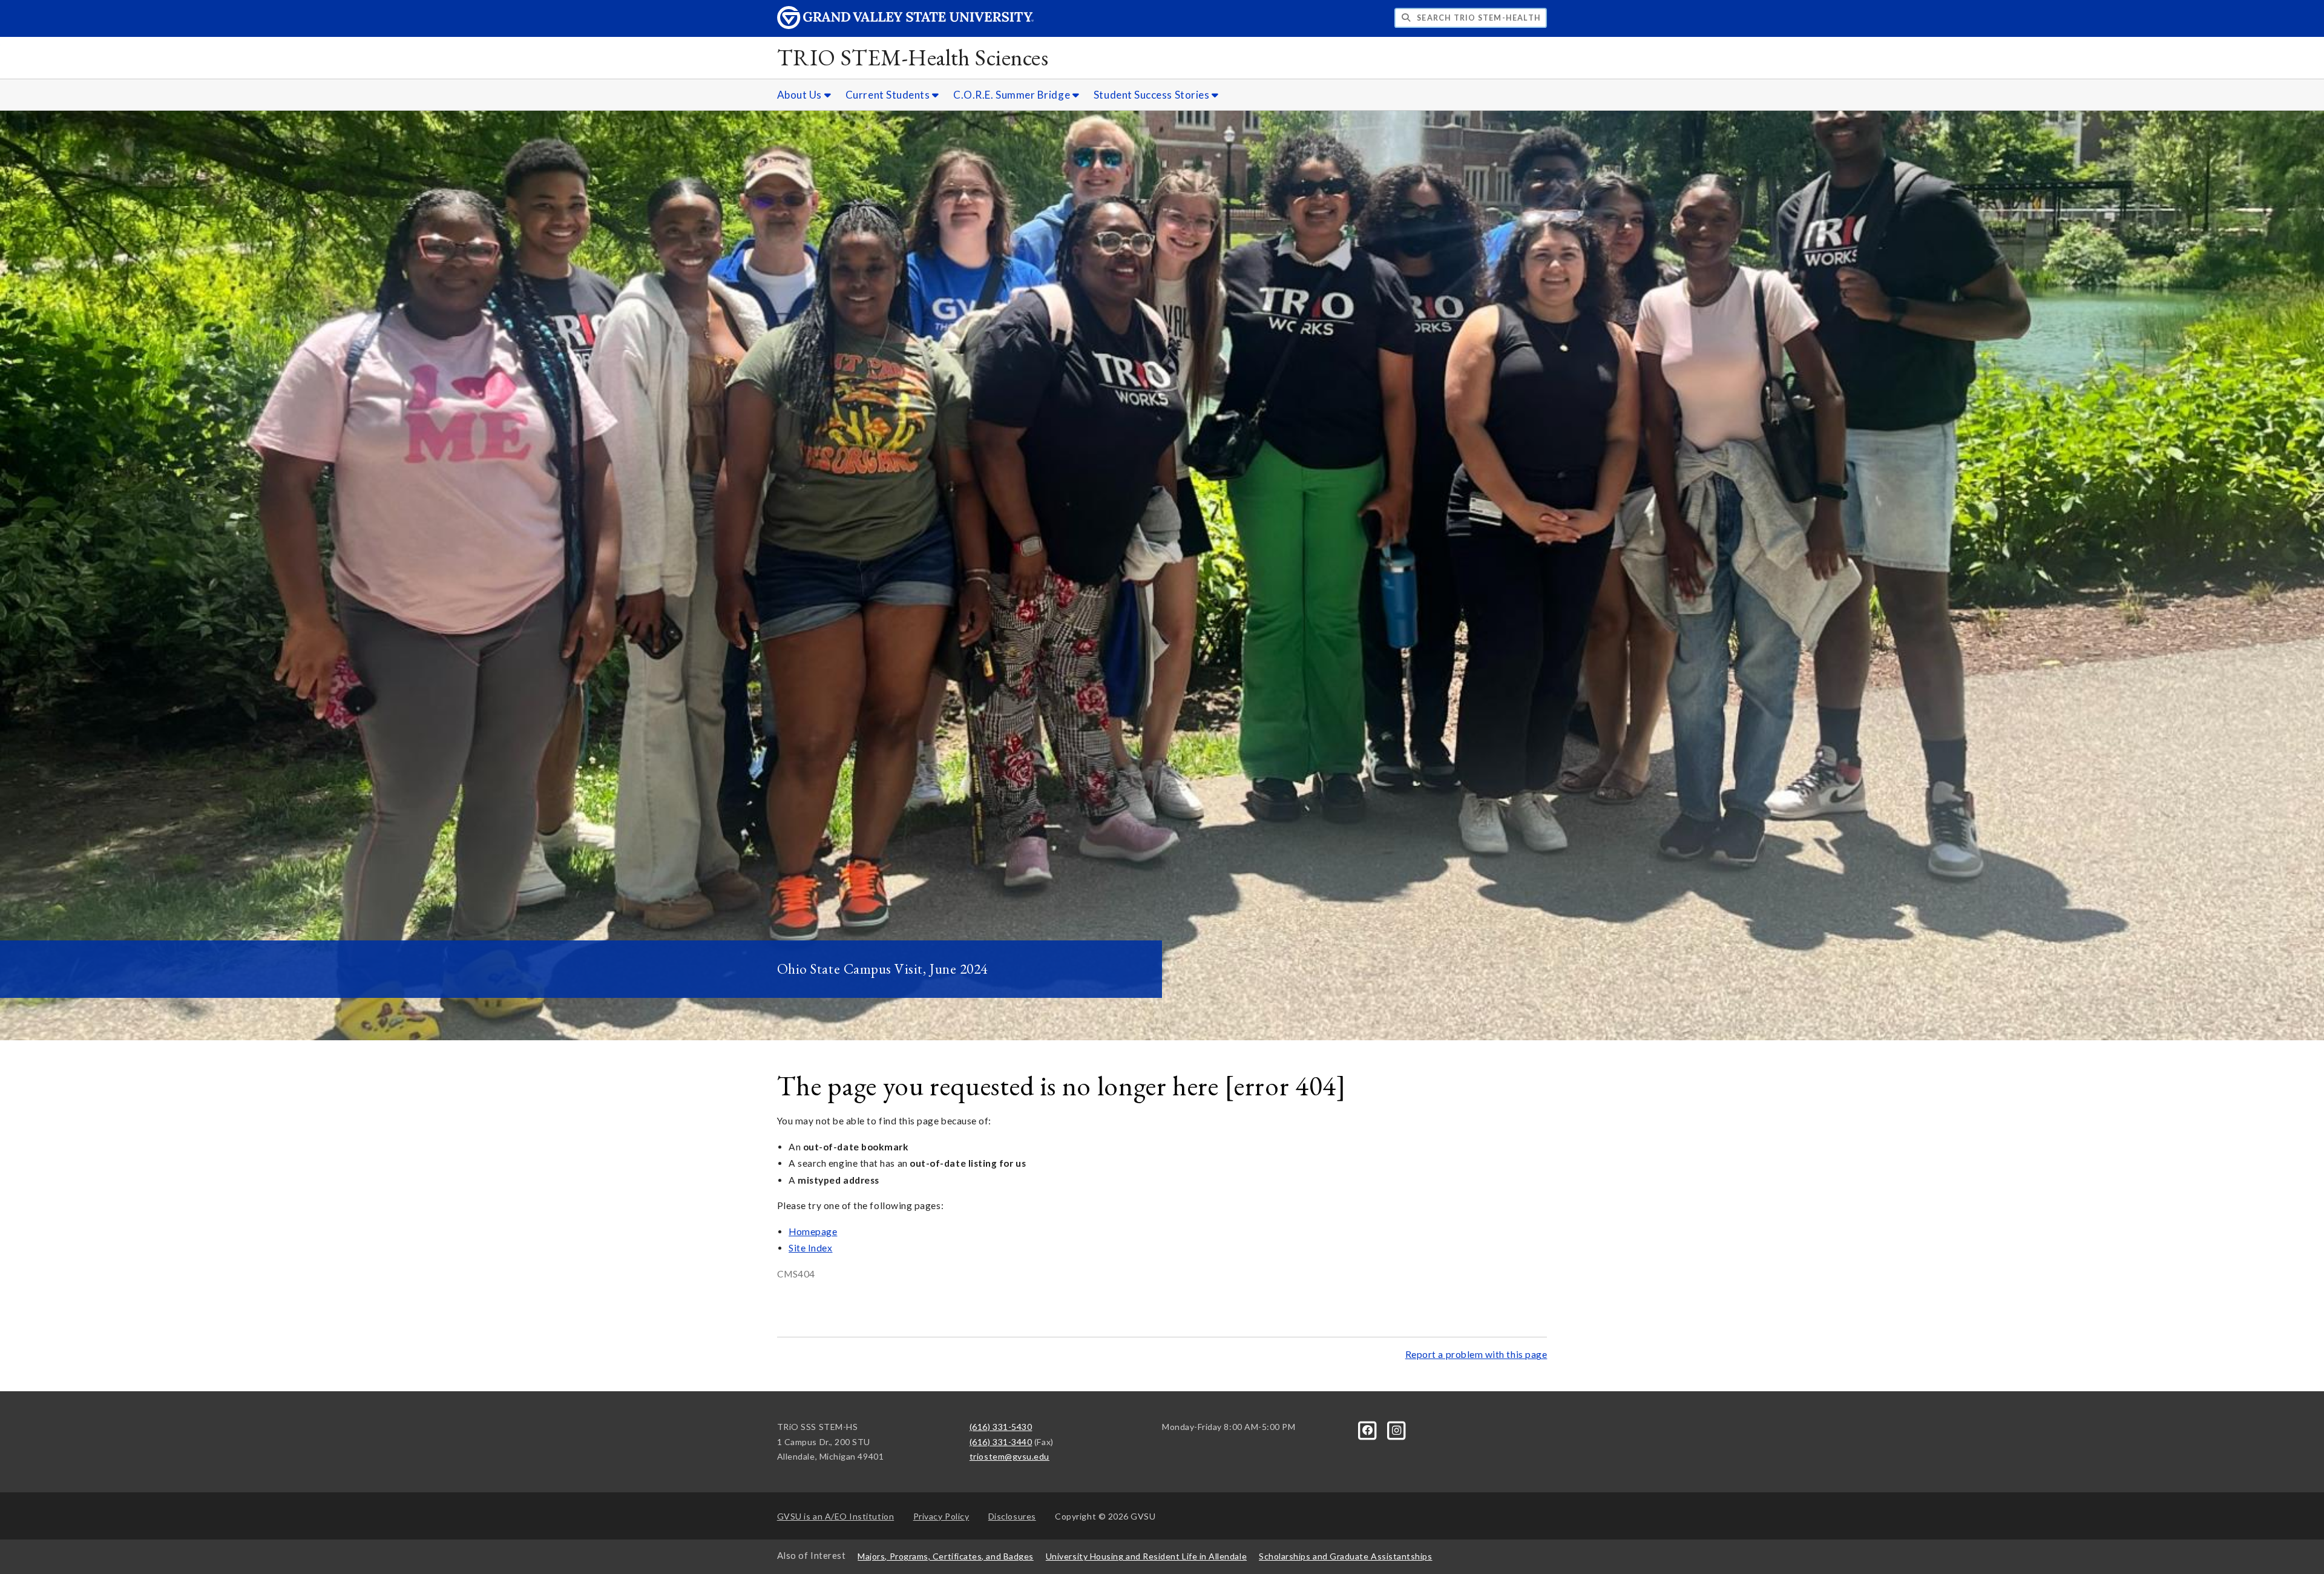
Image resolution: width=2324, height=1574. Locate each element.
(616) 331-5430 (1001, 1427)
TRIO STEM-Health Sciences (913, 57)
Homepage (813, 1231)
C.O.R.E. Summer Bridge (1013, 95)
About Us (801, 95)
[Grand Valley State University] (905, 26)
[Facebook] (1369, 1429)
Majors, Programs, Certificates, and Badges (946, 1556)
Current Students (889, 95)
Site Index (810, 1248)
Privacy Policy (941, 1516)
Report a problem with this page (1476, 1354)
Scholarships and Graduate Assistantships (1345, 1556)
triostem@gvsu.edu (1009, 1456)
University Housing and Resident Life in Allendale (1146, 1556)
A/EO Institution (836, 1516)
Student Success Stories (1153, 95)
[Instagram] (1396, 1429)
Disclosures (1012, 1516)
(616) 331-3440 (1001, 1442)
